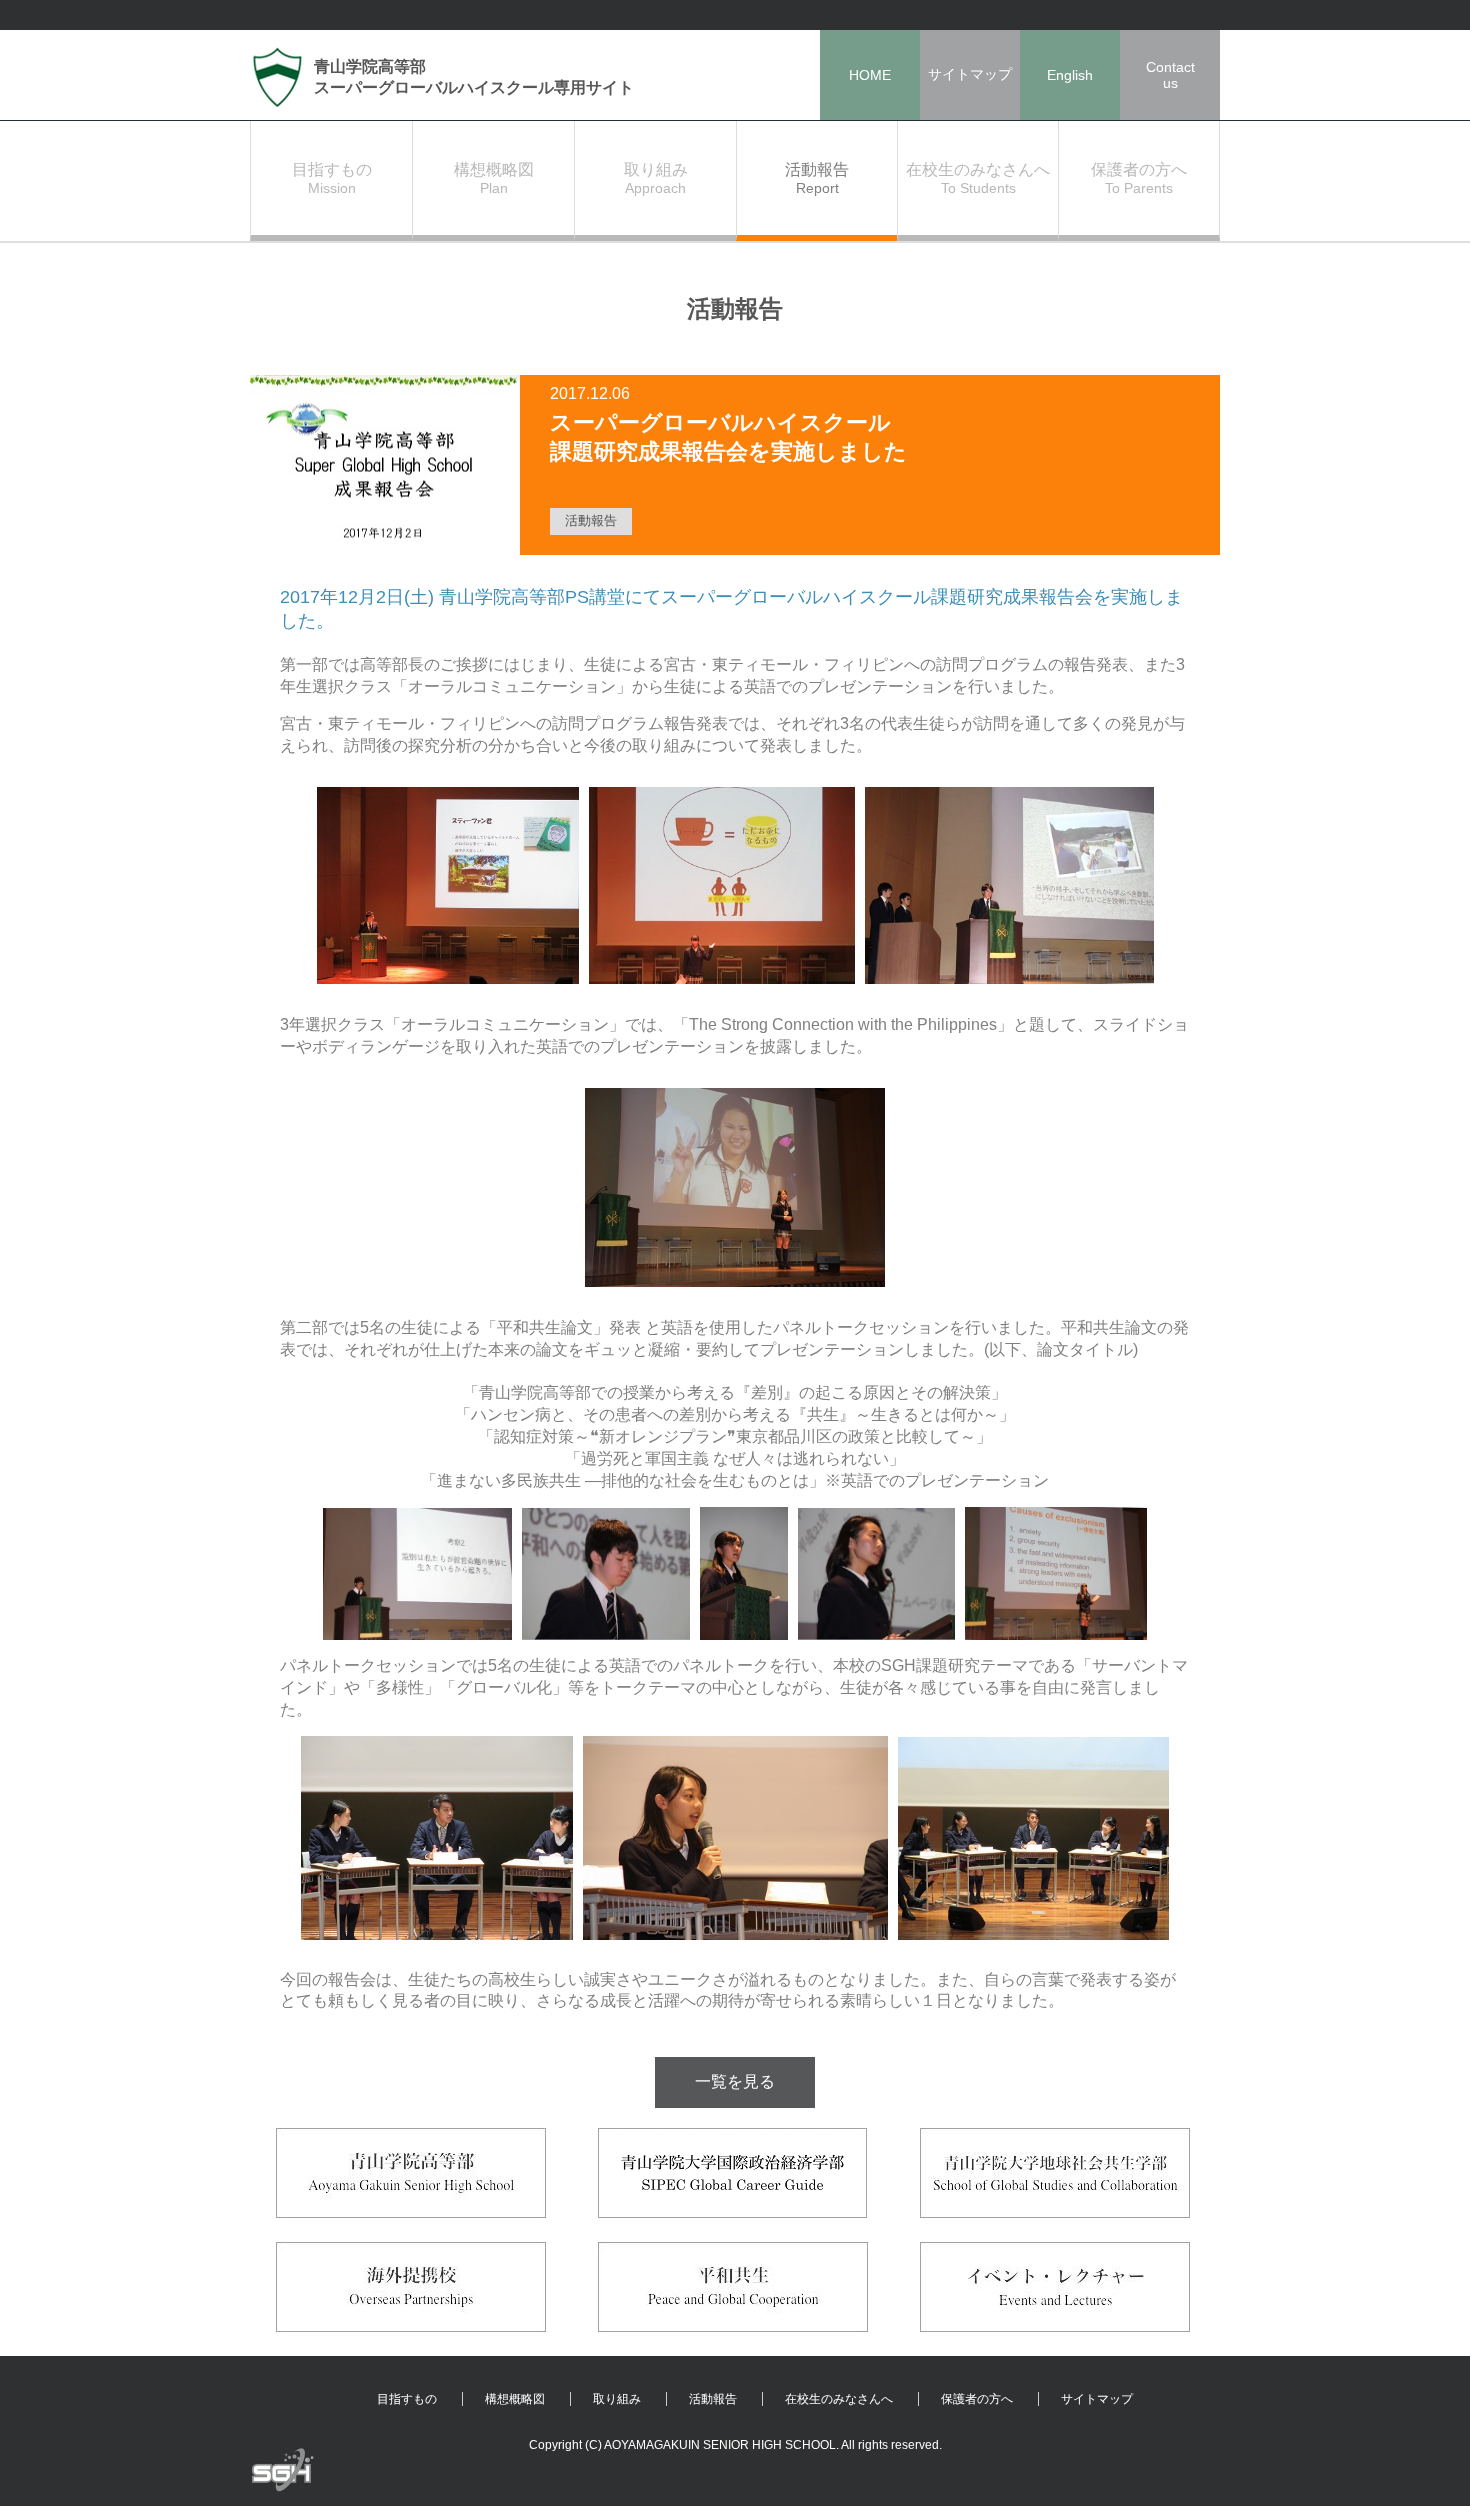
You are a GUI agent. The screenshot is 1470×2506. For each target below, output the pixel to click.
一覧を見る (735, 2081)
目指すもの (407, 2399)
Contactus (1170, 75)
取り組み (617, 2399)
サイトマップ (970, 74)
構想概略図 (515, 2399)
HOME (870, 75)
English (1070, 75)
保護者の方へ (977, 2399)
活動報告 (713, 2399)
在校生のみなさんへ (839, 2399)
